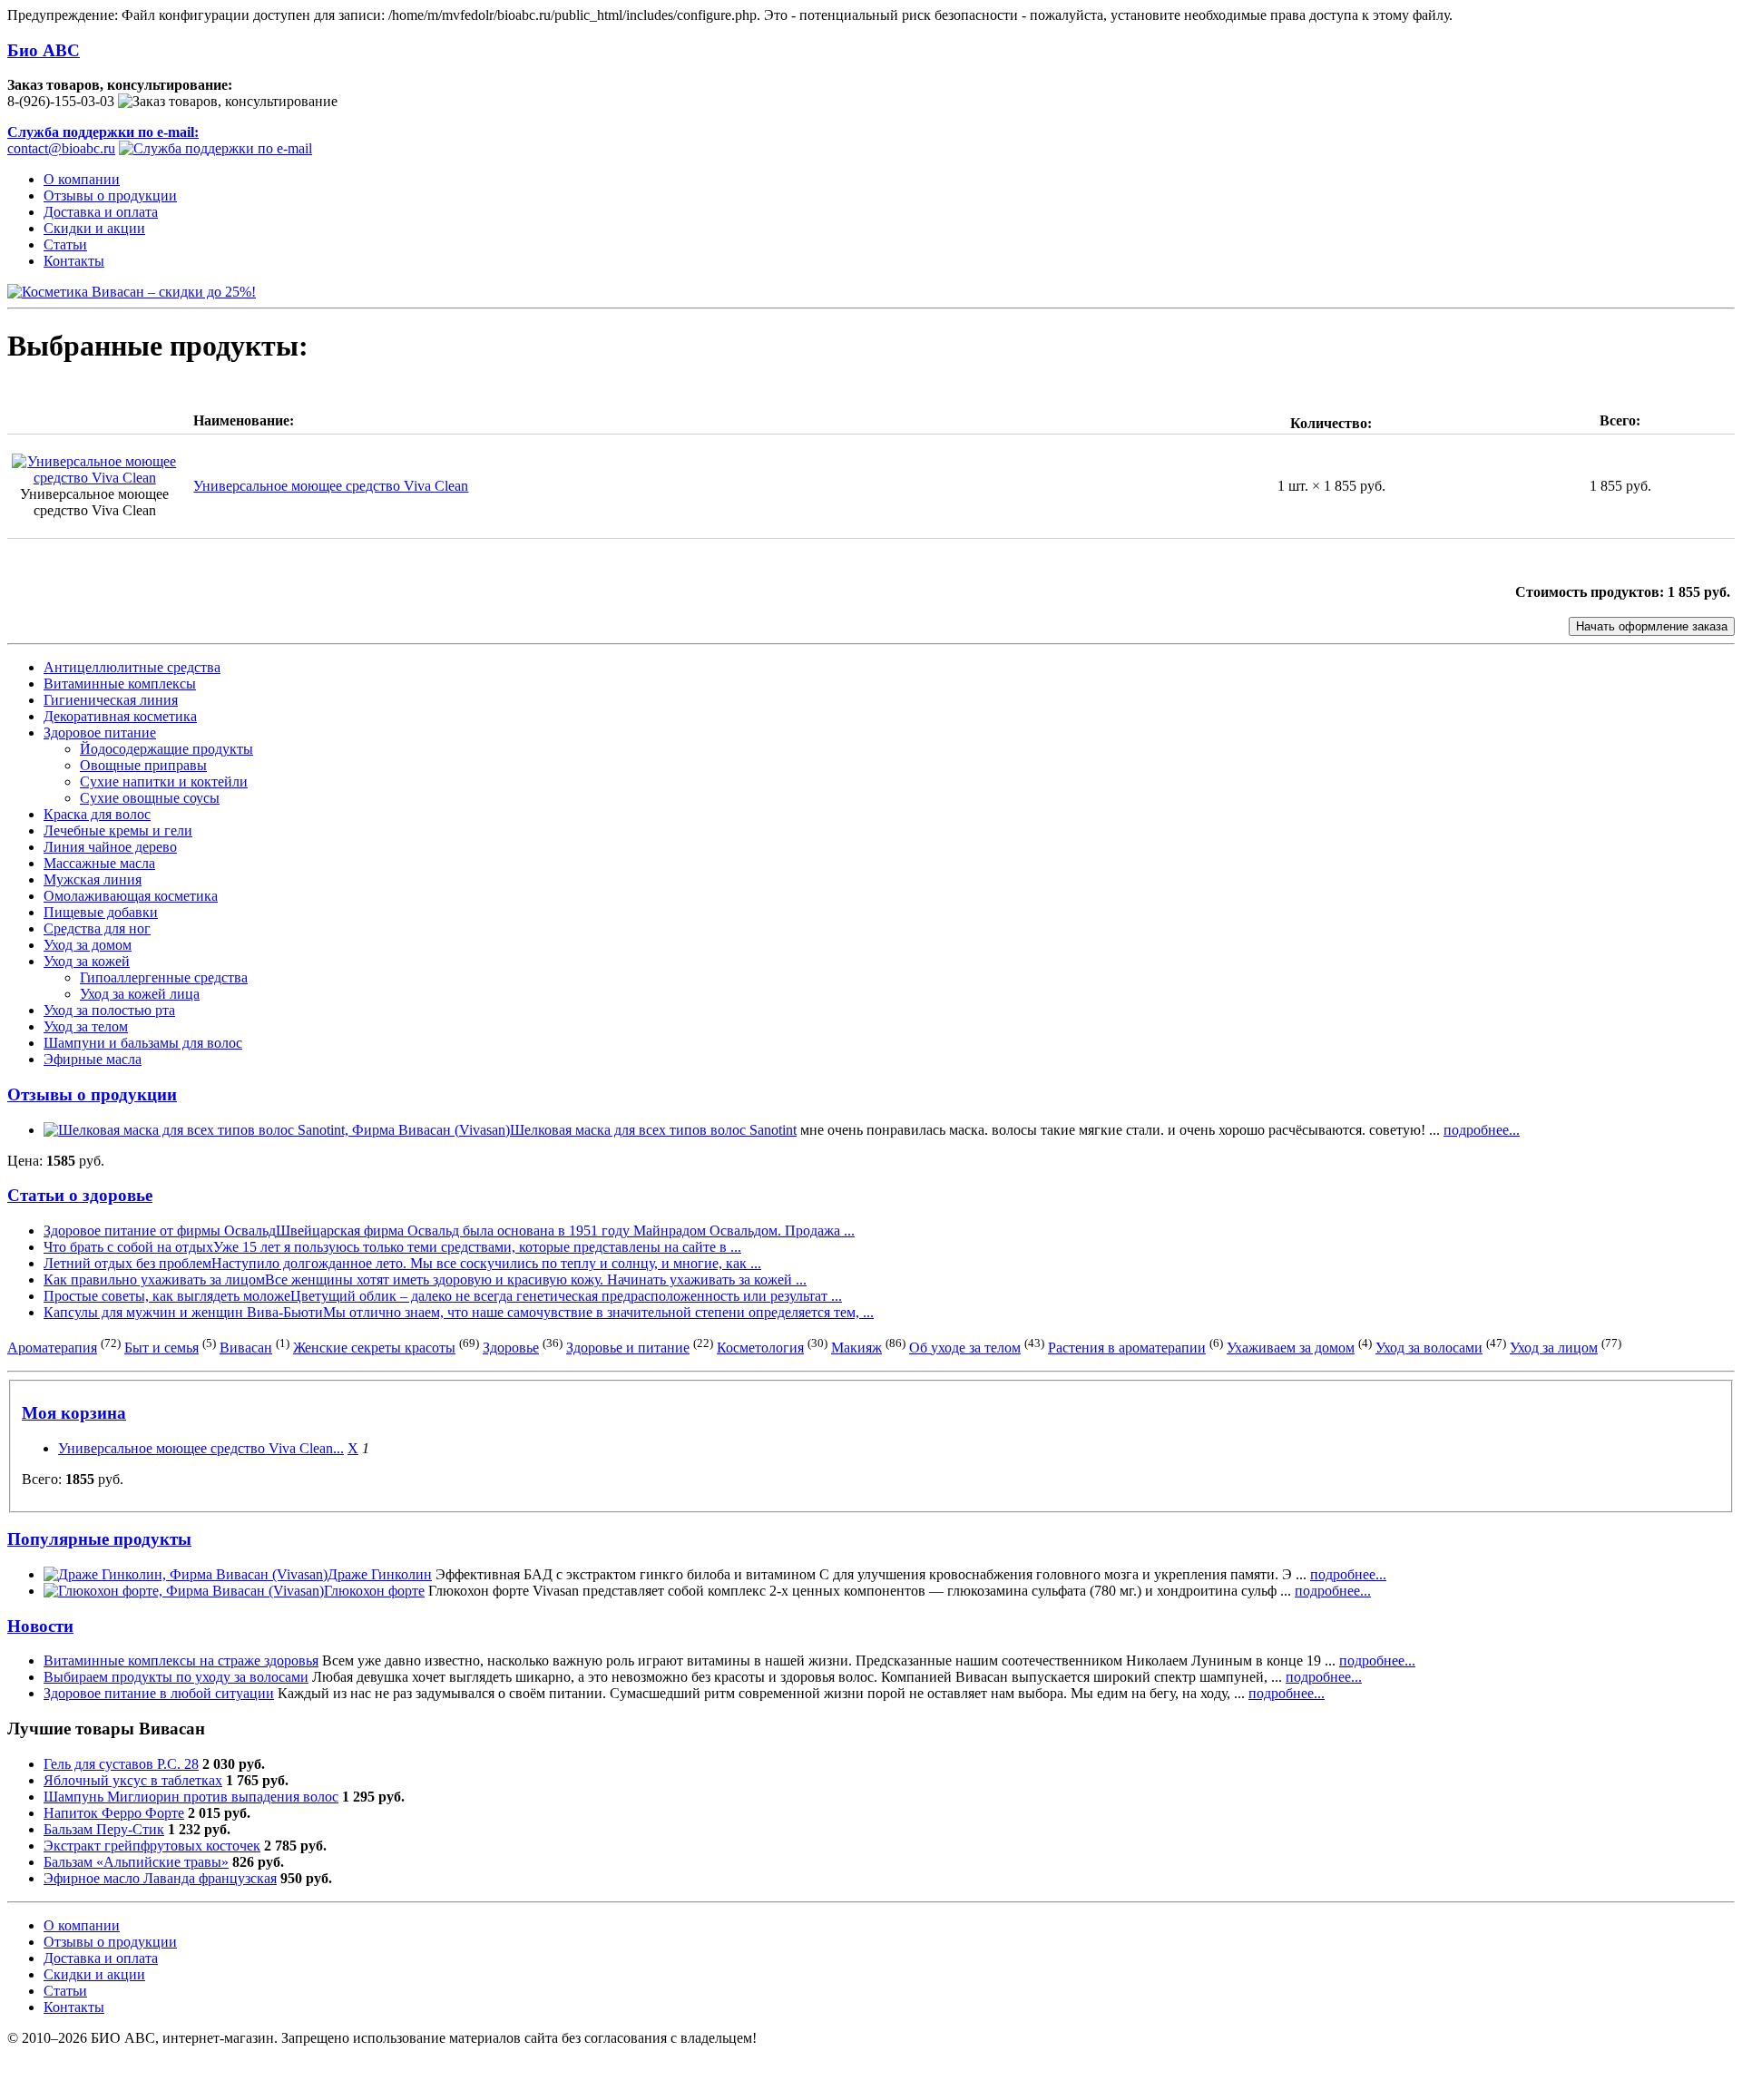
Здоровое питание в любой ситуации (159, 1693)
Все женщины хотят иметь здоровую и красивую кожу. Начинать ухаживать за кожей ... (536, 1280)
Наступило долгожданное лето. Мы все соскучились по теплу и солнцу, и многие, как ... (486, 1263)
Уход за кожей (87, 961)
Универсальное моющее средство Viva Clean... (201, 1448)
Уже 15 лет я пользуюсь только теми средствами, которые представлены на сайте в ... (477, 1247)
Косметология (760, 1348)
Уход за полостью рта (109, 1010)
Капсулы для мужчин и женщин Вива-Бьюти (183, 1312)
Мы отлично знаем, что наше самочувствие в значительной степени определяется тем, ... (598, 1312)
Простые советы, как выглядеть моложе (167, 1296)
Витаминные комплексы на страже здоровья (181, 1660)
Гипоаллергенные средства (164, 977)
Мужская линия (93, 879)
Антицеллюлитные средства (132, 667)
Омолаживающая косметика (131, 896)
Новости (40, 1626)
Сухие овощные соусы (150, 798)
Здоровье (511, 1348)
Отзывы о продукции (110, 195)
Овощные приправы (143, 765)
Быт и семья (161, 1348)
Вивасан (246, 1348)
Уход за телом (86, 1026)
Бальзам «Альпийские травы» (136, 1862)
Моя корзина (74, 1413)
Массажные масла (99, 863)
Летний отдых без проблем (127, 1263)
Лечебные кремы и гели (118, 830)
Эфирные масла (93, 1059)
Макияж (856, 1348)
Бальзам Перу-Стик (104, 1829)
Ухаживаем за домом (1291, 1348)
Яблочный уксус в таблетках (133, 1780)
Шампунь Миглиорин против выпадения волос (191, 1797)
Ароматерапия (52, 1348)
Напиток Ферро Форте (114, 1813)
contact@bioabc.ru (103, 140)
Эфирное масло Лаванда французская (160, 1878)
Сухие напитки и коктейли (164, 781)
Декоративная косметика (120, 716)
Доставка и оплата (101, 212)
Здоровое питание (100, 733)
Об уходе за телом (965, 1348)
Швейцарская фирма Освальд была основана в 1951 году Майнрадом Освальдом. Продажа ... (565, 1231)
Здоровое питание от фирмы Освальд (160, 1231)
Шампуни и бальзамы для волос (143, 1043)
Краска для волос (97, 814)
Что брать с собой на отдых (128, 1247)
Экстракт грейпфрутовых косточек (152, 1846)
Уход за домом (88, 945)
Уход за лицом (1554, 1348)
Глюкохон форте (374, 1591)
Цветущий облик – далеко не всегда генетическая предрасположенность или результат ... (566, 1296)
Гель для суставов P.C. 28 (121, 1764)
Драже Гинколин (380, 1574)
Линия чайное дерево (110, 847)
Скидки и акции (94, 228)
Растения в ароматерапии (1127, 1348)
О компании (82, 179)
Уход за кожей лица (140, 994)
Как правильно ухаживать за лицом (154, 1280)
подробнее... (1482, 1130)
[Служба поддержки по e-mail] (215, 148)
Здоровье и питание (628, 1348)
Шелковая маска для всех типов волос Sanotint (653, 1130)
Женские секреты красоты (374, 1348)
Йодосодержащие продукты (166, 749)
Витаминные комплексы (120, 684)
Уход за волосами (1429, 1348)
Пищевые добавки (101, 912)
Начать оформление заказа (1652, 626)
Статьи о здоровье (80, 1195)
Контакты (74, 261)
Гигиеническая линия (111, 700)
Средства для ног (97, 928)
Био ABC (44, 50)
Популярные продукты (99, 1539)
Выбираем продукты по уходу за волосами (176, 1677)
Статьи (65, 244)
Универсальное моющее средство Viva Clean (331, 486)
